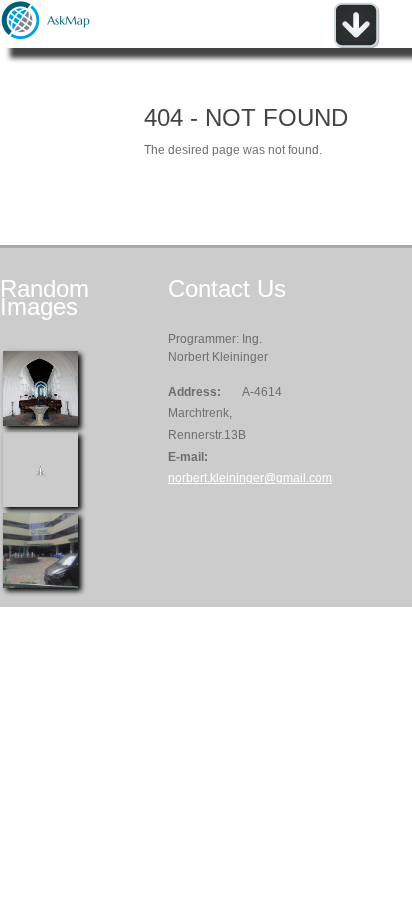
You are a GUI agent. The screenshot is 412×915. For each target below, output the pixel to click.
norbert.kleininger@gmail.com (250, 478)
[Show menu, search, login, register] (356, 44)
